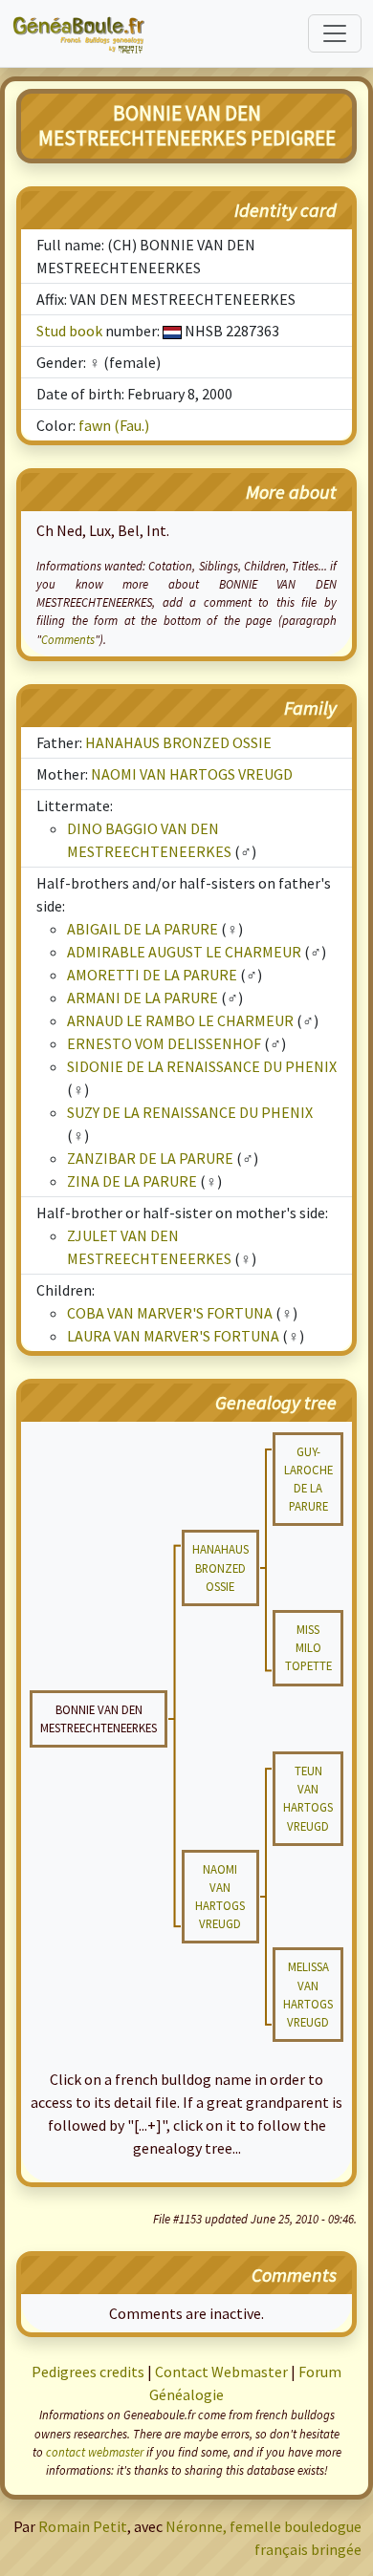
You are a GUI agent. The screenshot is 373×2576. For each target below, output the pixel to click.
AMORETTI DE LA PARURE (152, 975)
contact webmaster (95, 2452)
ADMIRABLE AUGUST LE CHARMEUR (184, 952)
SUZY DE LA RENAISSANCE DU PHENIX (190, 1112)
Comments (68, 639)
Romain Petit (83, 2526)
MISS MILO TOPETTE (308, 1647)
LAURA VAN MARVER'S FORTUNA (173, 1336)
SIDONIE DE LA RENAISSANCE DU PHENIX (202, 1066)
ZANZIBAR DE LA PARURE (150, 1158)
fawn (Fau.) (114, 425)
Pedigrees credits (88, 2372)
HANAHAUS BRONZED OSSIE (178, 742)
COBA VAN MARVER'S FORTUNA (170, 1313)
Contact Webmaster (221, 2372)
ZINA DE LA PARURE (132, 1181)
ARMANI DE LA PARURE (143, 998)
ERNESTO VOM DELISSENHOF (164, 1043)
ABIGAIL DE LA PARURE (143, 929)
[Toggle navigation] (335, 33)
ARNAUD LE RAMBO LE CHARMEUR (180, 1020)
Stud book (69, 331)
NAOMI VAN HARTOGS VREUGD (192, 774)
